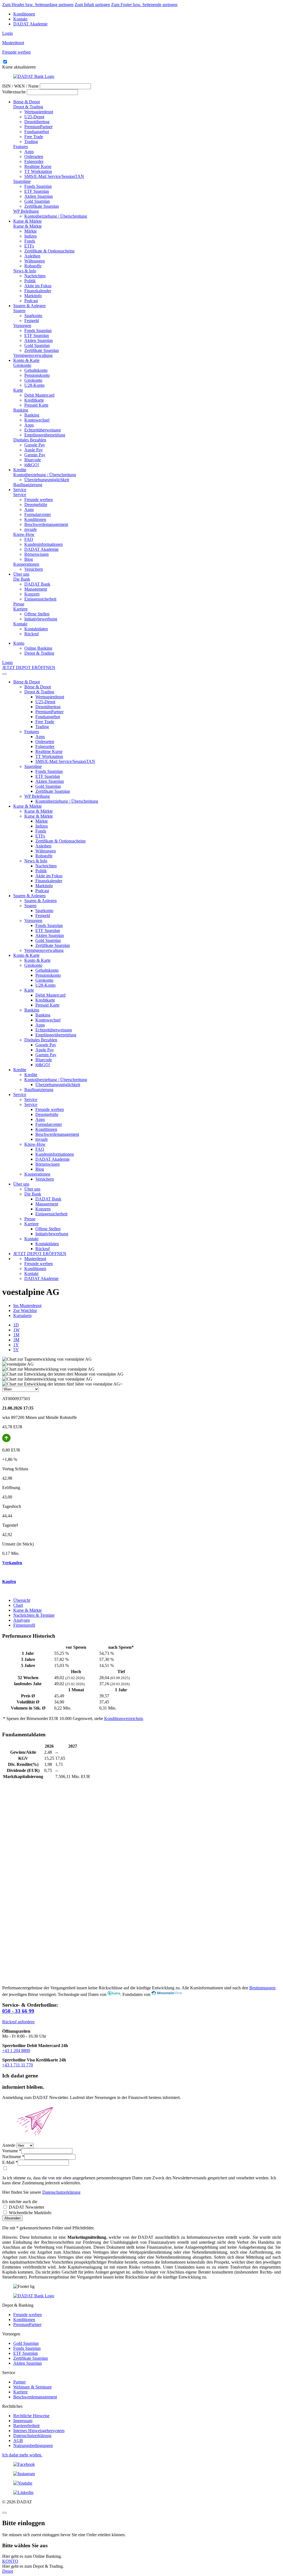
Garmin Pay (35, 455)
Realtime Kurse (38, 166)
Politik (30, 281)
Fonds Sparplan (38, 186)
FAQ (29, 539)
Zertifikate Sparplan (42, 206)
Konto (19, 643)
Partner (19, 2382)
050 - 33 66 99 (18, 2011)
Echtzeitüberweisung (43, 430)
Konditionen (24, 14)
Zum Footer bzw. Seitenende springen (144, 5)
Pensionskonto (37, 375)
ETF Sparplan (37, 191)
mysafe (31, 529)
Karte (18, 390)
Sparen (19, 311)
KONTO (10, 2561)
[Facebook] (141, 2464)
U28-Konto (34, 385)
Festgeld (32, 321)
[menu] (4, 674)
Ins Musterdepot (27, 1306)
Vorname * (12, 2151)
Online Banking (38, 648)
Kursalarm (22, 1315)
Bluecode (33, 460)
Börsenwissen (36, 554)
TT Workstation (38, 171)
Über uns (21, 574)
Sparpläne (22, 181)
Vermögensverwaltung (33, 355)
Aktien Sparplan (39, 196)
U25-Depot (34, 117)
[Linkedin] (141, 2493)
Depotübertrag (37, 122)
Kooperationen (26, 564)
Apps (29, 152)
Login (7, 33)
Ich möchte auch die (20, 2202)
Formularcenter (38, 514)
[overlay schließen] (4, 2513)
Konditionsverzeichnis (124, 1718)
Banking (21, 410)
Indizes (31, 236)
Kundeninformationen (44, 544)
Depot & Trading (28, 107)
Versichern (34, 569)
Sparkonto (33, 316)
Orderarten (34, 156)
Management (36, 589)
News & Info (25, 271)
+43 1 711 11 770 (18, 2065)
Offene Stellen (37, 614)
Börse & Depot (27, 102)
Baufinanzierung (28, 485)
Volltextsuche (14, 92)
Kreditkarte (34, 400)
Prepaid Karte (36, 405)
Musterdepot (35, 1259)
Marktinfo (33, 296)
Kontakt (20, 19)
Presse (19, 604)
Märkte (31, 231)
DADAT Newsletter (26, 2207)
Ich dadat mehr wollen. (22, 2455)
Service (20, 490)
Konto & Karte (26, 360)
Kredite (20, 470)
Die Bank (22, 579)
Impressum (23, 2421)
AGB (18, 2441)
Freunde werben (39, 500)
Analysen (22, 1620)
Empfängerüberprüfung (45, 435)
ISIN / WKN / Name (20, 86)
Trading (31, 142)
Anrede (9, 2145)
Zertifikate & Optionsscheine (49, 251)
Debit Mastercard (39, 395)
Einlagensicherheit (40, 599)
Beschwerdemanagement (46, 524)
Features (21, 147)
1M (16, 1335)
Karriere (20, 609)
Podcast (31, 301)
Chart (18, 1605)
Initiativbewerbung (41, 619)
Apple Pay (34, 450)
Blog (29, 559)
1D (16, 1325)
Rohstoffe (33, 266)
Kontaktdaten (36, 629)
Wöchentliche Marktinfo (30, 2213)
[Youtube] (141, 2483)
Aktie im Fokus (38, 286)
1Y (16, 1345)
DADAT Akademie (30, 24)
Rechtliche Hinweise (31, 2416)
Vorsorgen (22, 326)
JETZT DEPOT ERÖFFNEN (29, 667)
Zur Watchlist (25, 1311)
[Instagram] (141, 2474)
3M (16, 1340)
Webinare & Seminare (32, 2387)
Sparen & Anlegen (29, 306)
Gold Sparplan (37, 201)
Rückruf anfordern (18, 2022)
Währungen (35, 261)
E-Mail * (10, 2162)
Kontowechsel (37, 420)
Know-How (24, 534)
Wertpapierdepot (39, 112)
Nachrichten (35, 276)
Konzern (32, 594)
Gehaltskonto (36, 370)
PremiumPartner (38, 127)
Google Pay (35, 445)
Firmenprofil (24, 1625)
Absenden (12, 2218)
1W (16, 1330)
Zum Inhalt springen (92, 5)
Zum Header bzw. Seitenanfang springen (38, 5)
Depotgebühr (36, 505)
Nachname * (13, 2157)
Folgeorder (34, 161)
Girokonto (22, 365)
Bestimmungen (262, 1988)
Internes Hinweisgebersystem (39, 2431)
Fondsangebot (37, 132)
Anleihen (32, 256)
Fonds (30, 241)
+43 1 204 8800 (16, 2050)
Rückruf (32, 634)
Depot (8, 2571)
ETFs (29, 246)
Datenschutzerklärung (61, 2192)
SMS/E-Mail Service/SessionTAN (54, 176)
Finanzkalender (38, 291)
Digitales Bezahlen (30, 440)
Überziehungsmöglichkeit (47, 480)
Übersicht (22, 1600)
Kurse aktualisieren (19, 67)
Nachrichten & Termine (34, 1615)
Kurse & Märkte (27, 221)
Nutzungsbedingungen (33, 2445)
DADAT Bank (37, 584)
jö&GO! (32, 465)
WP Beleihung (26, 211)
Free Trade (34, 137)
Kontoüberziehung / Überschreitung (56, 216)
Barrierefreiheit (26, 2426)
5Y (16, 1350)
